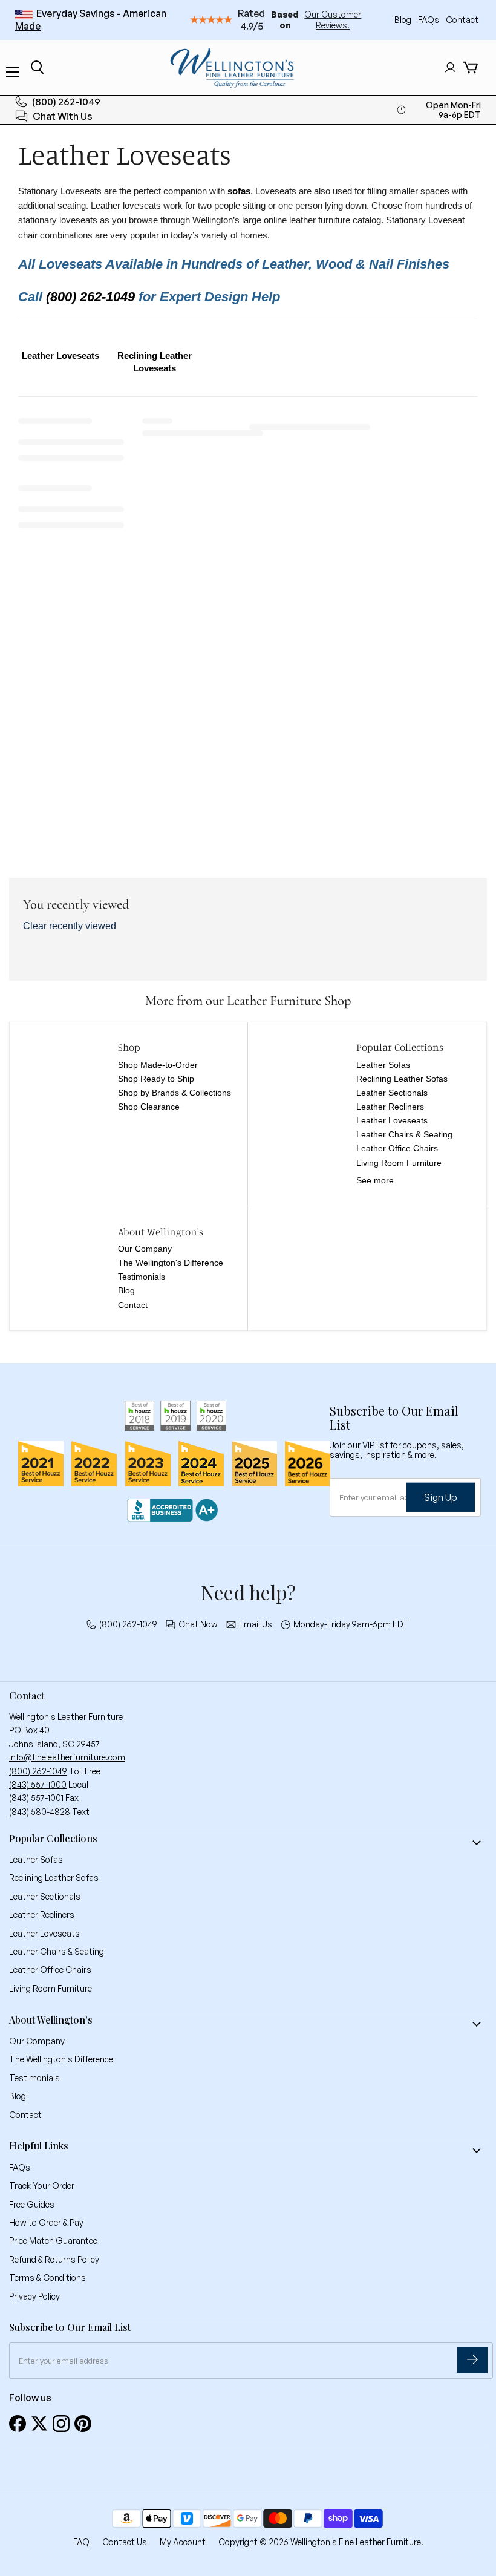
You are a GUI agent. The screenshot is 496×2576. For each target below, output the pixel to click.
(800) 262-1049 (66, 102)
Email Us (256, 1624)
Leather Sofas (383, 1065)
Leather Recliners (390, 1107)
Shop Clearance (149, 1107)
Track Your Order (42, 2185)
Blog (404, 20)
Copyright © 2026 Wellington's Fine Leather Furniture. (321, 2542)
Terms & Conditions (47, 2277)
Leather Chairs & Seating (404, 1134)
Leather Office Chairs (397, 1148)
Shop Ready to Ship (156, 1079)
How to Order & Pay (46, 2222)
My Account (183, 2542)
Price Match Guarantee (53, 2241)
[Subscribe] (472, 2360)
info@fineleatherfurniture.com (67, 1757)
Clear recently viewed (70, 926)
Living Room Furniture (399, 1163)
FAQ (81, 2542)
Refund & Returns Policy (54, 2259)
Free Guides (32, 2204)
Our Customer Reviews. (333, 20)
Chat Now (198, 1624)
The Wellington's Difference (171, 1263)
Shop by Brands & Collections (175, 1093)
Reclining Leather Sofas (402, 1079)
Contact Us (125, 2542)
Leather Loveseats (392, 1120)
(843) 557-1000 (38, 1784)
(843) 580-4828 (40, 1812)
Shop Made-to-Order (158, 1065)
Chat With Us (63, 116)
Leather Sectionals (392, 1093)
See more (375, 1180)
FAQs (429, 20)
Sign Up (441, 1497)
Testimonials (142, 1277)
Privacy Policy (34, 2296)
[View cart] (470, 67)
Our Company (145, 1249)
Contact (462, 20)
